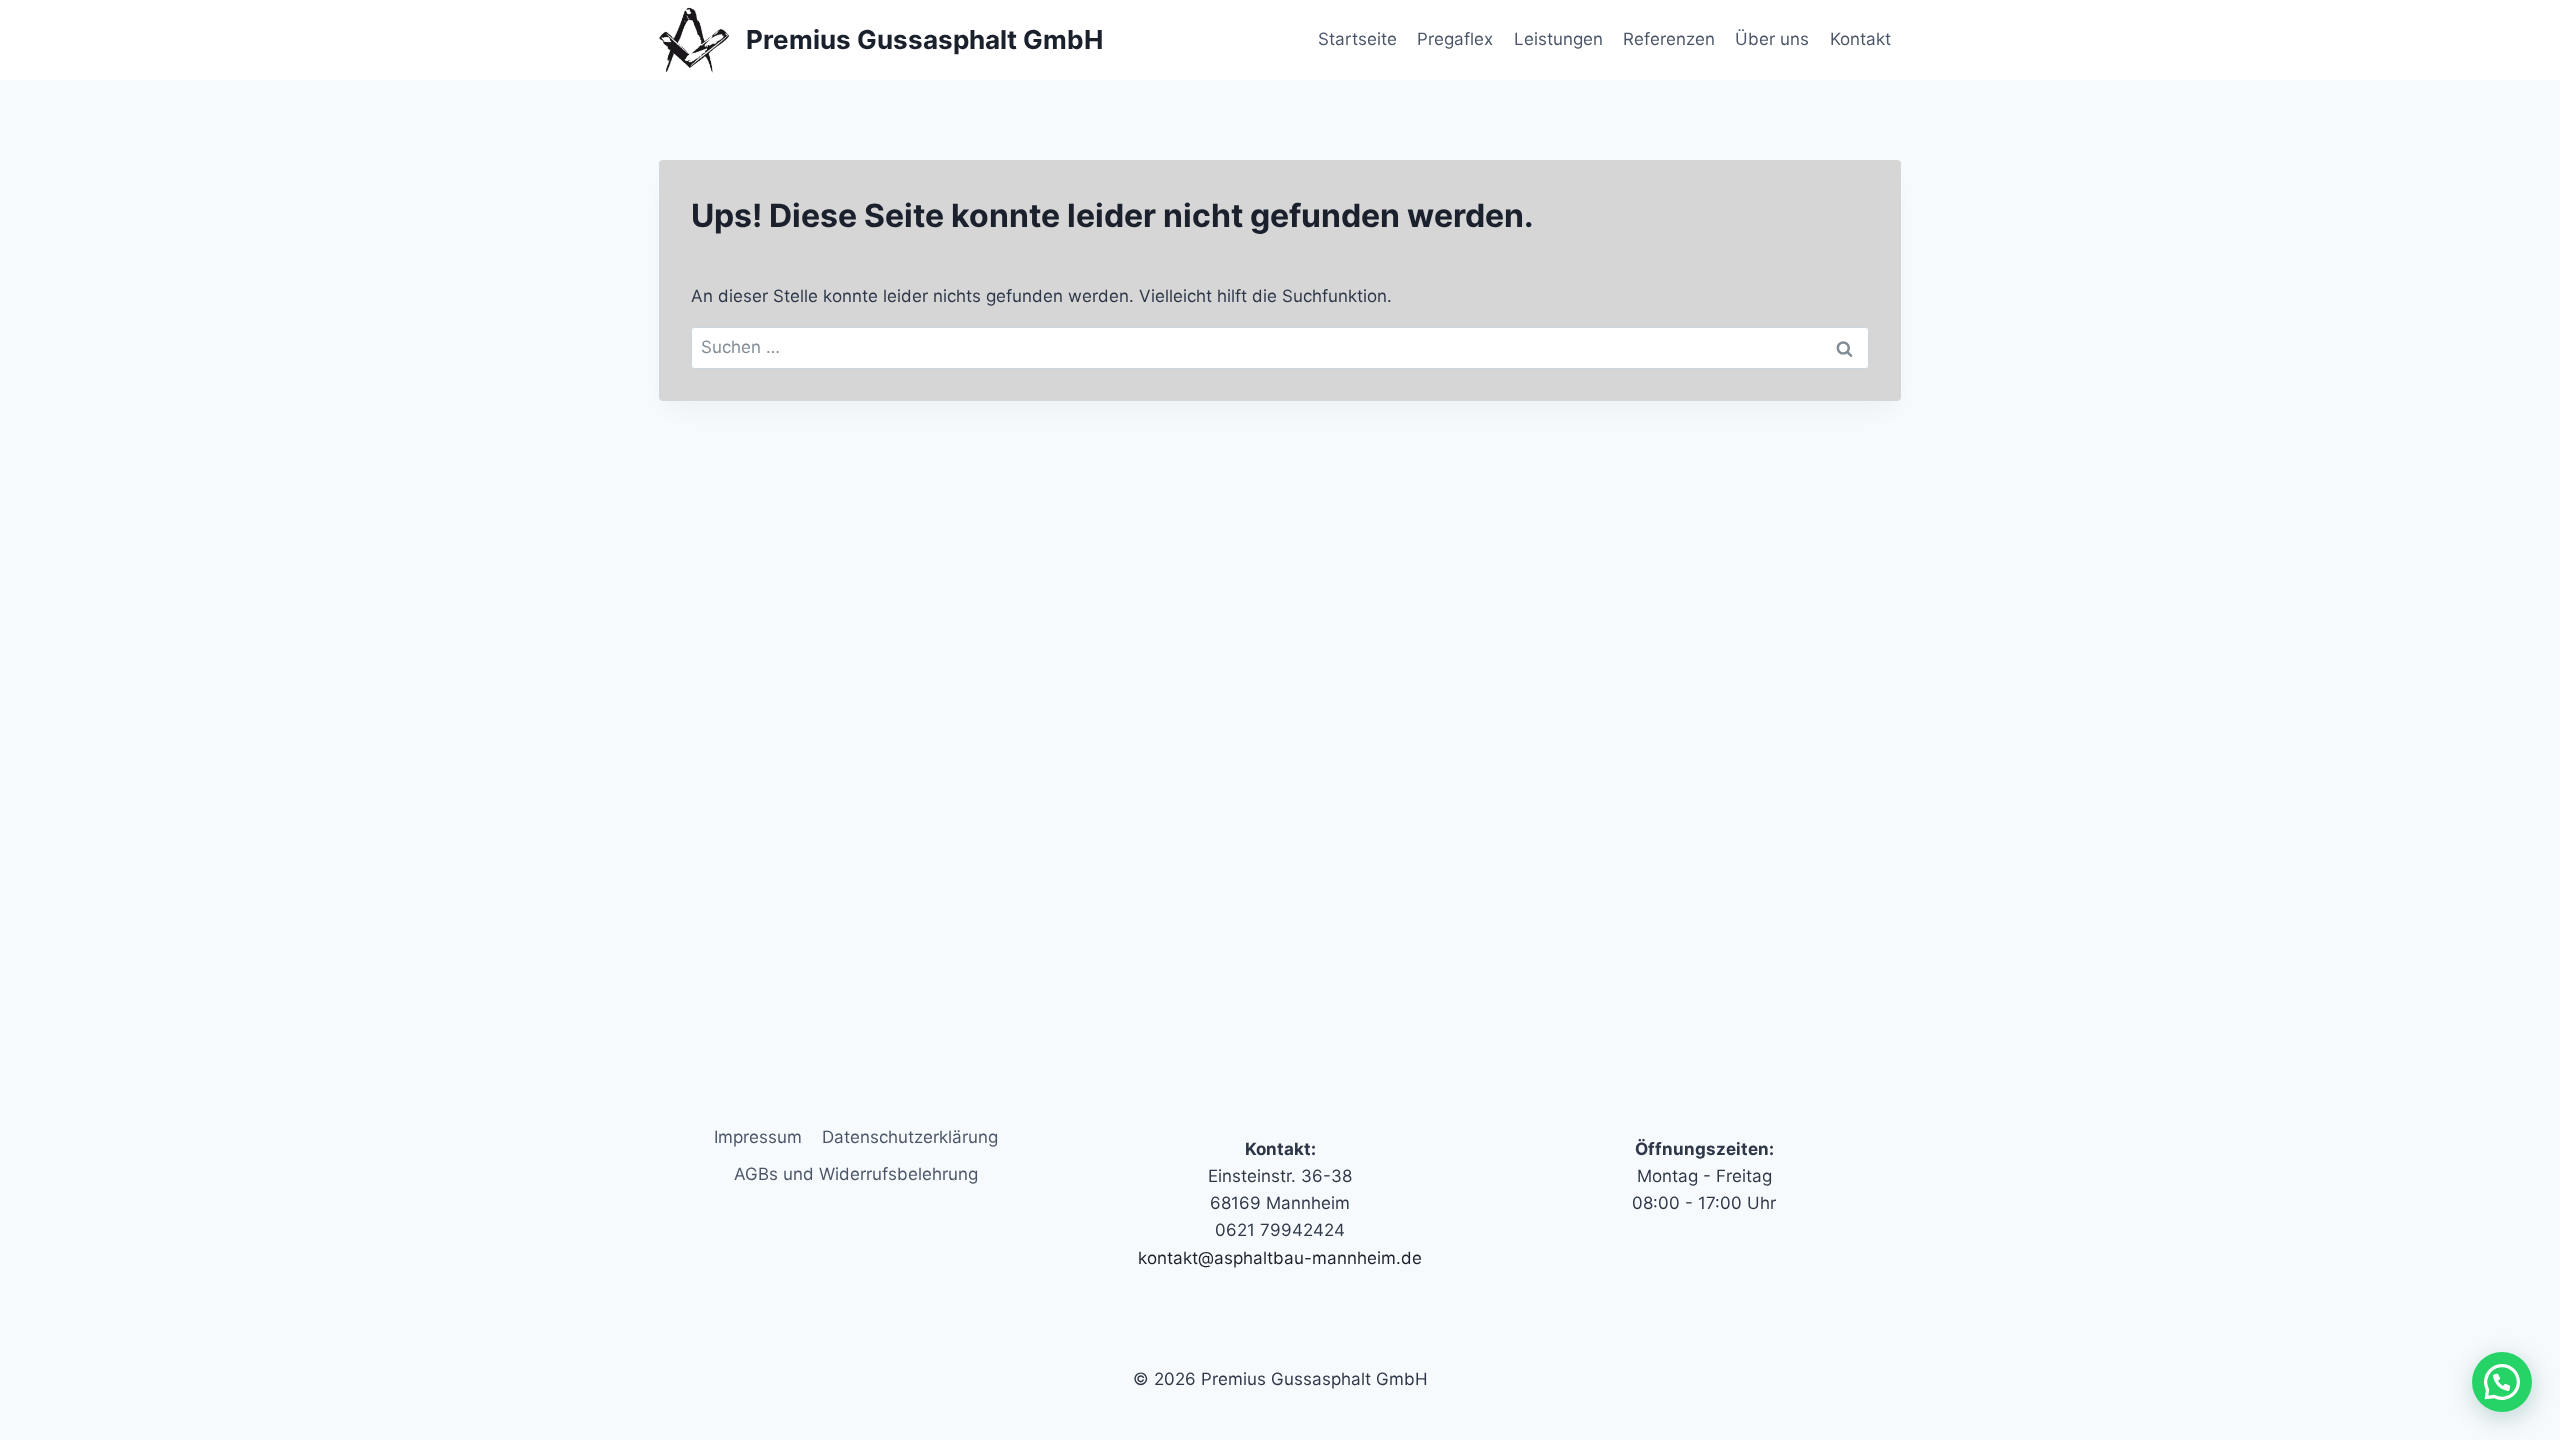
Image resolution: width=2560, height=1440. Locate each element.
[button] (2502, 1382)
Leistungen (1558, 39)
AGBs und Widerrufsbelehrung (856, 1174)
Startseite (1357, 39)
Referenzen (1669, 39)
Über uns (1772, 39)
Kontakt (1860, 39)
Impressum (758, 1137)
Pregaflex (1455, 39)
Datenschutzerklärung (910, 1137)
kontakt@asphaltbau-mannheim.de (1280, 1258)
